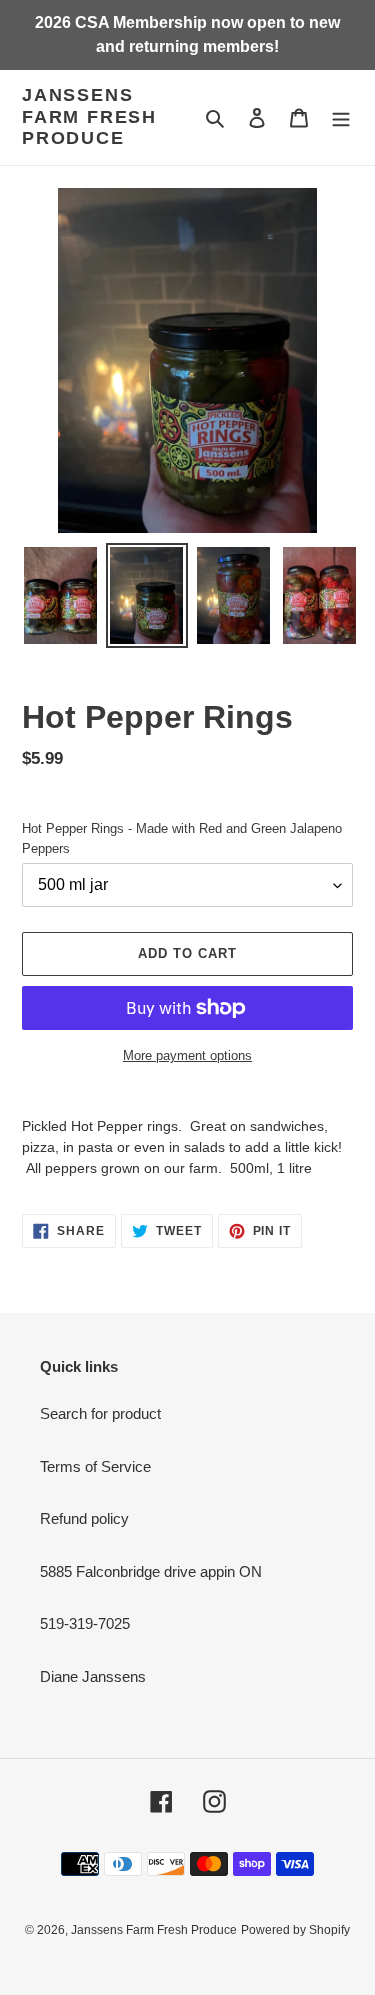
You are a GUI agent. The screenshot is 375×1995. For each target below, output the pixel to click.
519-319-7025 (85, 1623)
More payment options (187, 1055)
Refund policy (84, 1518)
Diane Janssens (93, 1676)
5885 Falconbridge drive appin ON (151, 1571)
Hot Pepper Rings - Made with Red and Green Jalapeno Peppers (182, 838)
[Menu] (341, 117)
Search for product (100, 1413)
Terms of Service (95, 1466)
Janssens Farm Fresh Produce (89, 116)
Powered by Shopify (295, 1930)
